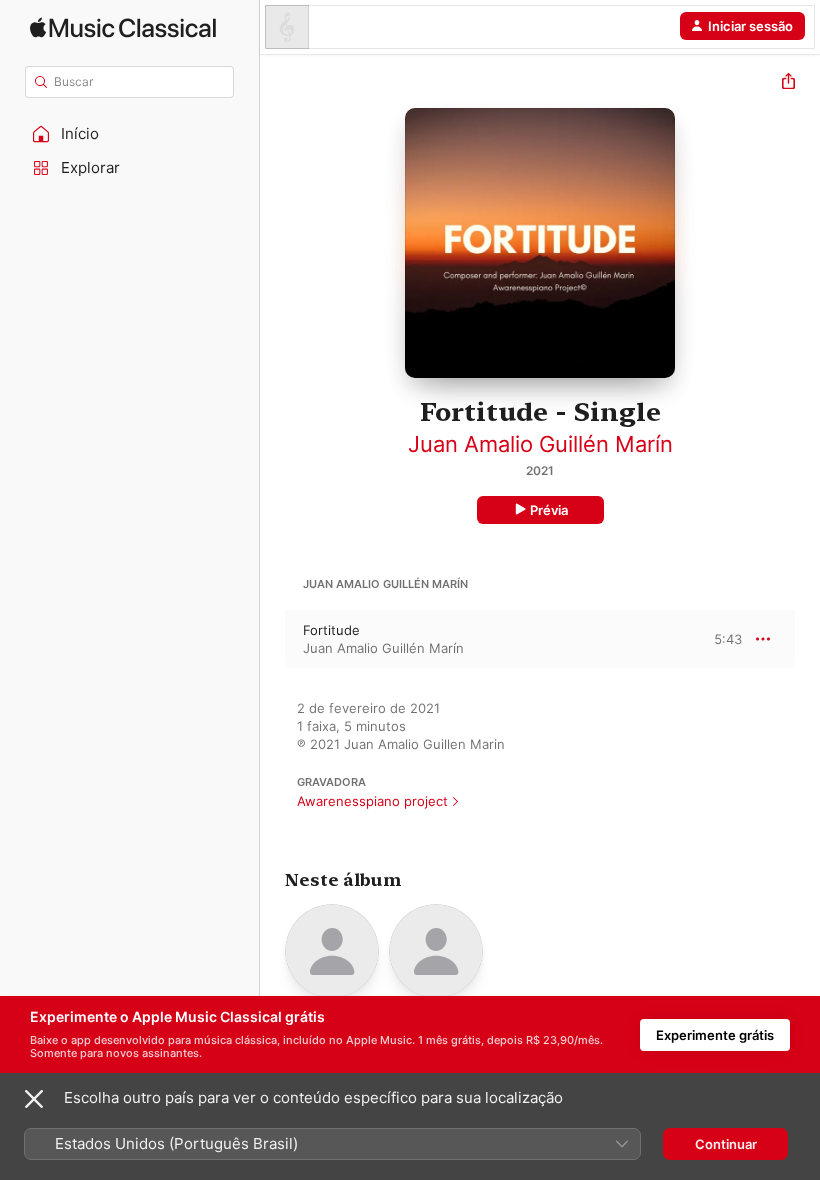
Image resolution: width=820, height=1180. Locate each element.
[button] (130, 134)
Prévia (549, 510)
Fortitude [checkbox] (331, 630)
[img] (123, 27)
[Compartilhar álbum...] (788, 83)
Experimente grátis (715, 1035)
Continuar (726, 1144)
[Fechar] (34, 1099)
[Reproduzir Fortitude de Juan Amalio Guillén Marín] (273, 639)
